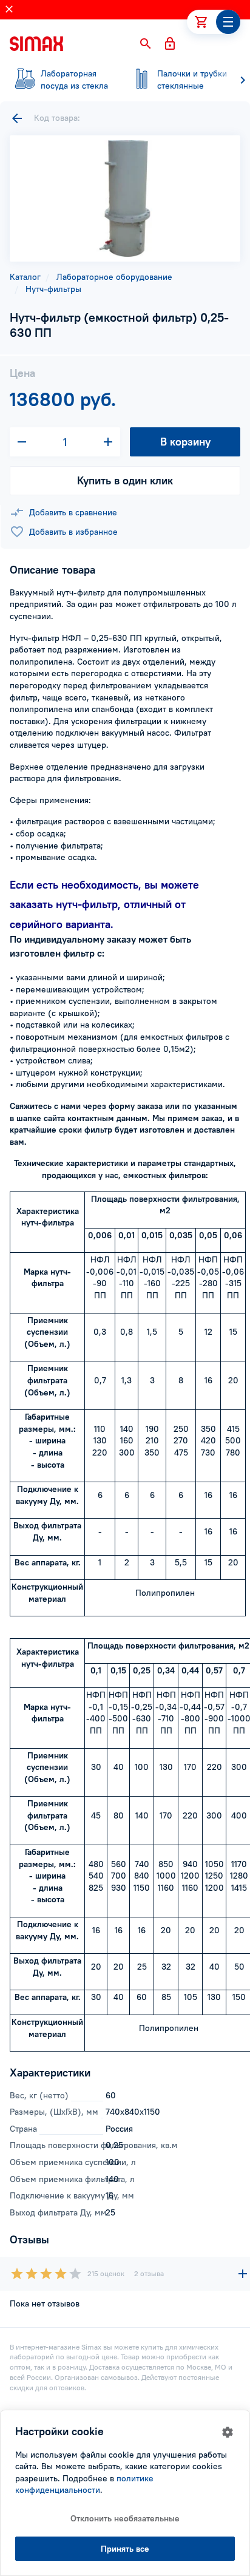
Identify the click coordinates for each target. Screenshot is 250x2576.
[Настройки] (228, 2432)
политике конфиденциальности (84, 2484)
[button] (146, 44)
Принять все (125, 2549)
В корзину (185, 442)
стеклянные (192, 80)
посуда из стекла (74, 80)
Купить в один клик (125, 480)
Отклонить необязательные (125, 2518)
